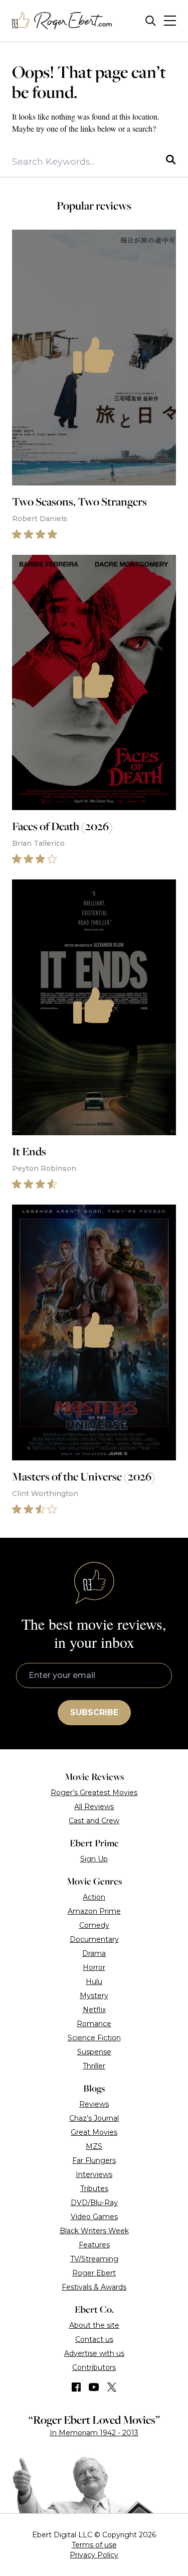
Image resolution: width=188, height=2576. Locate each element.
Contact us (94, 2339)
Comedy (94, 1925)
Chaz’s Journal (94, 2118)
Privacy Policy (94, 2555)
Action (94, 1897)
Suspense (94, 2052)
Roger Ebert (94, 2273)
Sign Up (94, 1859)
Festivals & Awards (94, 2287)
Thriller (94, 2066)
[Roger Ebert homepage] (62, 21)
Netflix (94, 2010)
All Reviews (94, 1807)
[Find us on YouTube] (94, 2387)
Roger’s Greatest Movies (94, 1793)
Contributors (94, 2367)
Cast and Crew (94, 1821)
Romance (94, 2024)
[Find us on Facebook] (76, 2387)
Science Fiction (94, 2038)
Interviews (94, 2174)
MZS (94, 2146)
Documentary (94, 1939)
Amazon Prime (94, 1911)
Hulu (94, 1981)
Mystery (94, 1996)
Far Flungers (94, 2160)
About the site (94, 2325)
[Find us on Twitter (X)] (112, 2387)
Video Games (94, 2217)
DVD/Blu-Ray (94, 2203)
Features (94, 2245)
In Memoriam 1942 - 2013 (94, 2433)
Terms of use (94, 2545)
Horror (94, 1967)
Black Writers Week (94, 2231)
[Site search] (151, 21)
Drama (94, 1953)
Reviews (94, 2104)
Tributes (94, 2189)
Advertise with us (94, 2353)
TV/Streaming (94, 2259)
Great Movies (94, 2132)
